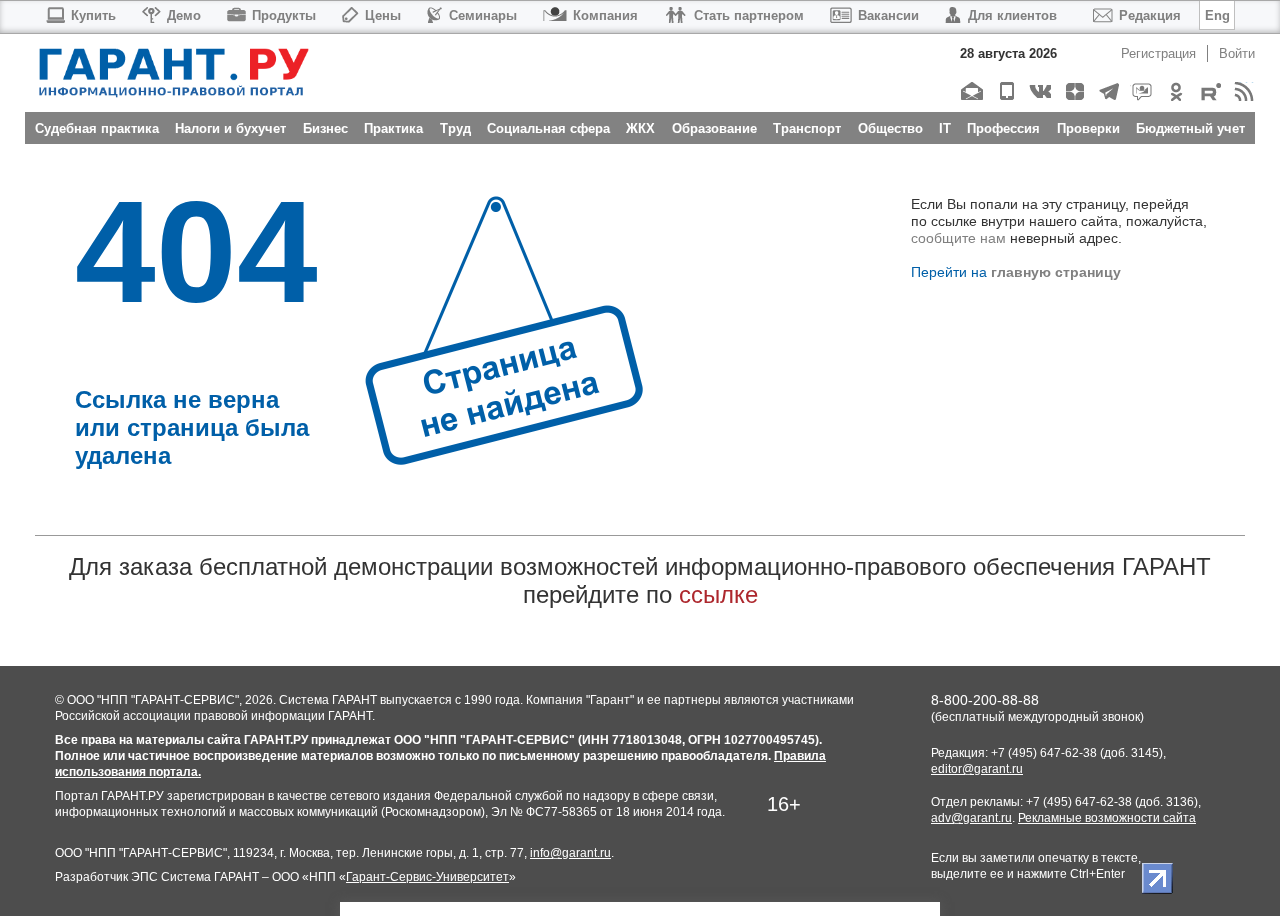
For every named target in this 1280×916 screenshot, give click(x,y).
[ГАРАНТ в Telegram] (1107, 91)
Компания (605, 15)
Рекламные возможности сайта (1107, 818)
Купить (93, 15)
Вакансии (888, 15)
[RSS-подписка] (1243, 91)
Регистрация (1158, 53)
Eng (1217, 15)
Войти (1237, 53)
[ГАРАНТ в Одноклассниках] (1175, 91)
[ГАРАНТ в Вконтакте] (1039, 91)
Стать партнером (749, 15)
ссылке (718, 594)
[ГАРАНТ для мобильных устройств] (1005, 91)
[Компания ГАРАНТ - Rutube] (1209, 91)
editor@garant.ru (977, 769)
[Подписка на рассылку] (971, 91)
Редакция (1150, 15)
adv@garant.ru (971, 818)
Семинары (483, 15)
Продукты (284, 15)
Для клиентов (1012, 15)
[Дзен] (1073, 91)
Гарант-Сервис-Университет (427, 877)
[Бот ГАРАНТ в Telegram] (1141, 91)
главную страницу (1056, 272)
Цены (383, 15)
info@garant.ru (570, 853)
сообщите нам (958, 238)
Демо (184, 15)
